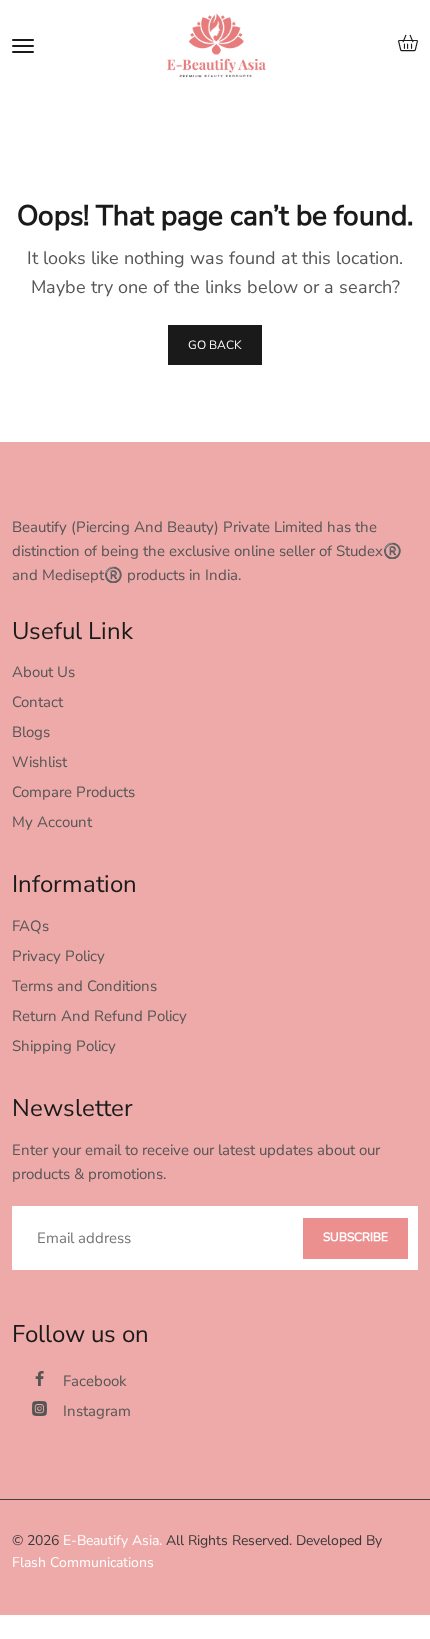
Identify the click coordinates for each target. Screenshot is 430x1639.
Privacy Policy (58, 956)
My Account (52, 822)
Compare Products (73, 792)
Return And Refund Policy (99, 1016)
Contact (37, 702)
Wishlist (39, 762)
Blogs (31, 732)
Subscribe (355, 1237)
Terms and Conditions (84, 986)
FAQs (30, 926)
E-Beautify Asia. (112, 1540)
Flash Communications (83, 1562)
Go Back (215, 345)
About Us (43, 672)
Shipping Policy (64, 1046)
